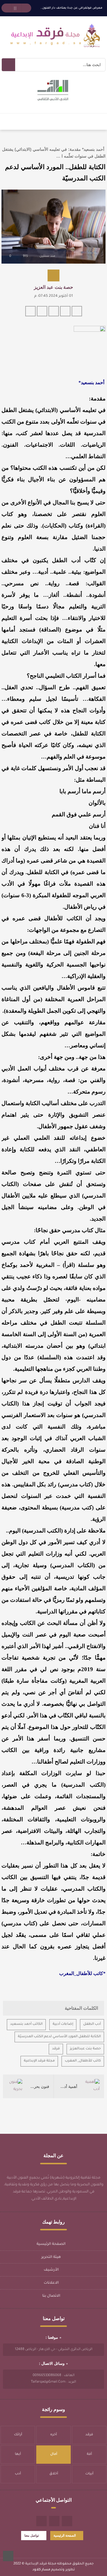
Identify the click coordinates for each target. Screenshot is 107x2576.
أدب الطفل (92, 2024)
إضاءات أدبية (63, 2024)
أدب (18, 2474)
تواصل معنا (32, 2535)
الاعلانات (51, 2283)
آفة (89, 2454)
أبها (18, 2454)
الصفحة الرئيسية (51, 2244)
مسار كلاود (41, 2570)
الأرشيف (51, 2270)
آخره (53, 2435)
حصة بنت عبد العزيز (53, 287)
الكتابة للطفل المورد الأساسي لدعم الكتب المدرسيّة (59, 2037)
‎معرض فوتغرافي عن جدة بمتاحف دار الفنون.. (71, 8)
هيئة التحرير (51, 2257)
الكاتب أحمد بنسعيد (26, 2024)
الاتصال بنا (51, 2296)
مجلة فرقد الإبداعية (39, 2061)
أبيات (89, 2474)
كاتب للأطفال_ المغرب (83, 2061)
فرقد (56, 2049)
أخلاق (54, 2474)
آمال (54, 2454)
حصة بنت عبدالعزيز (85, 2049)
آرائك (18, 2435)
